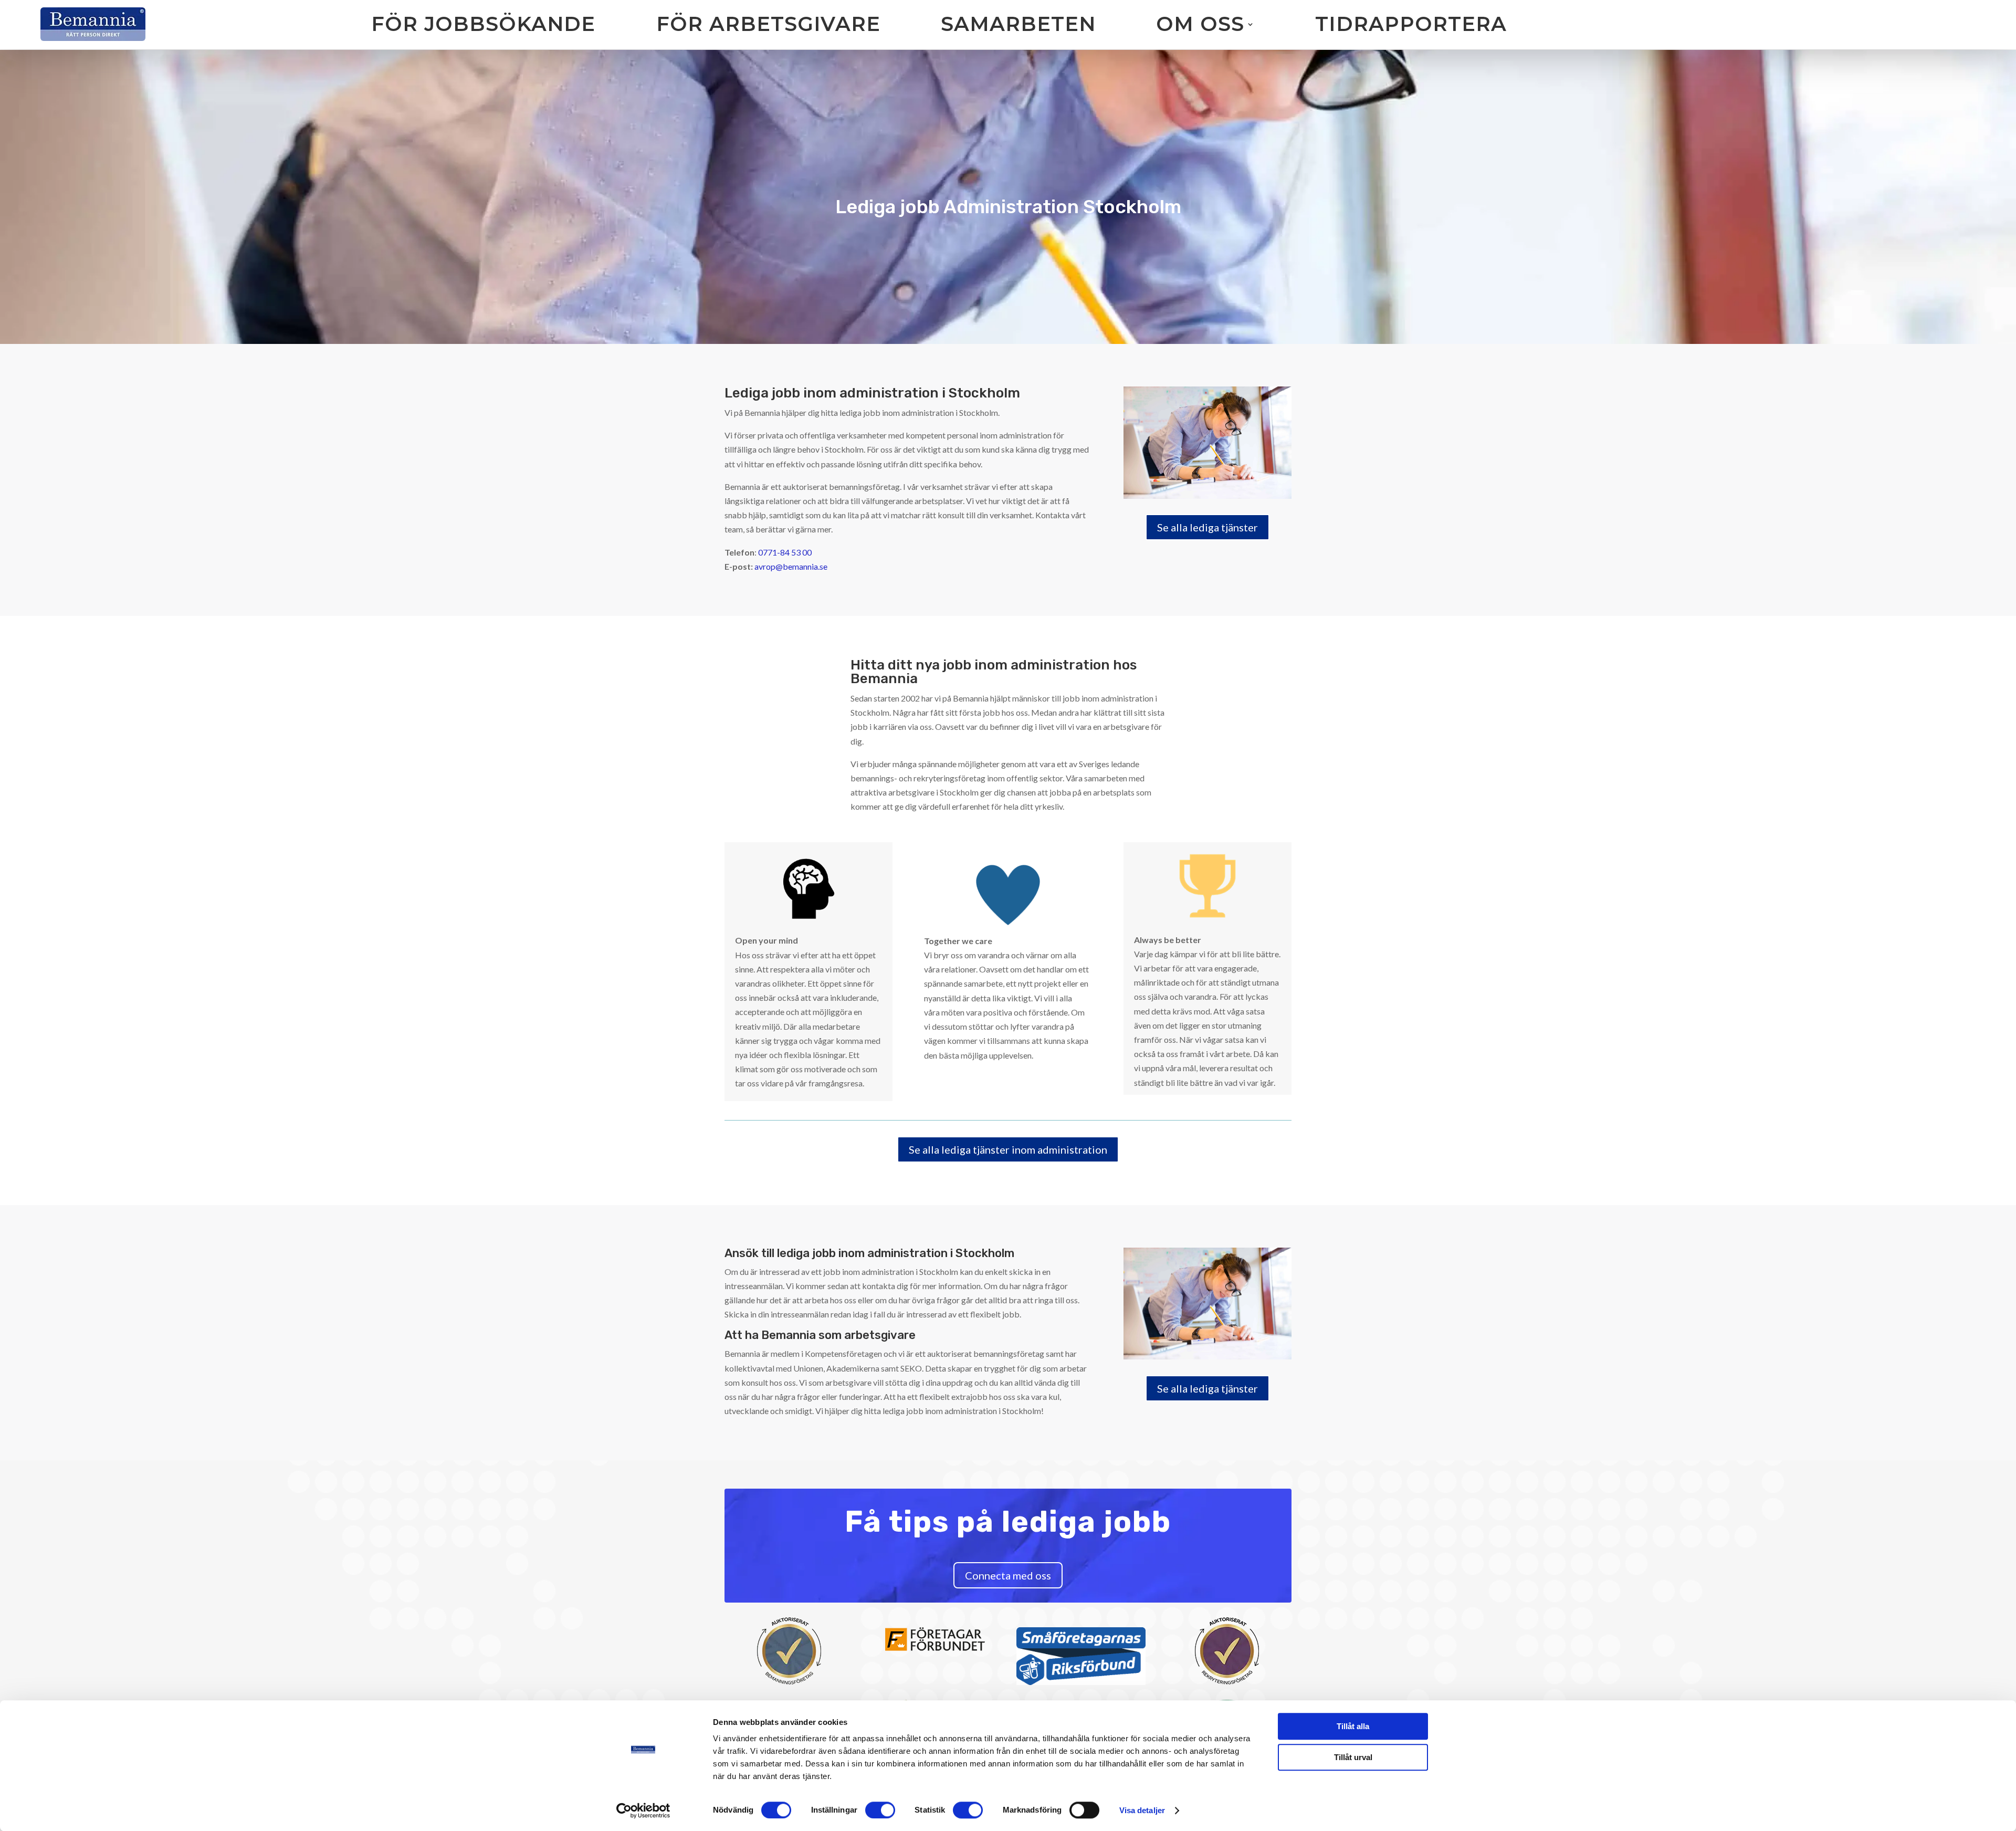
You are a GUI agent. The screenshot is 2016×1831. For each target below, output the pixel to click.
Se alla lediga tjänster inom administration (1008, 1149)
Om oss (1200, 24)
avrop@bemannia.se (791, 566)
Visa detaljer (1142, 1810)
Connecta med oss (1008, 1575)
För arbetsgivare (768, 24)
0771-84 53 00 (785, 552)
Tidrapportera (1411, 24)
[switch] (880, 1810)
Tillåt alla (1353, 1726)
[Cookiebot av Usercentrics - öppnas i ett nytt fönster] (643, 1811)
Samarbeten (1018, 24)
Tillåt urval (1353, 1757)
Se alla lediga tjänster (1207, 527)
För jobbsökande (483, 24)
